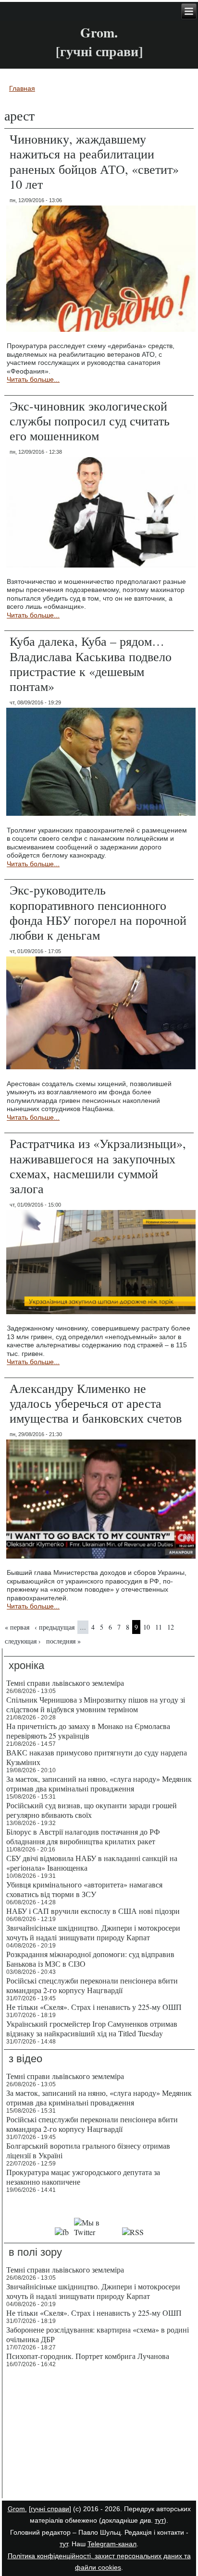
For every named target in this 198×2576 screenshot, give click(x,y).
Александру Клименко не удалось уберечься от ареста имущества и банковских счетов (96, 1403)
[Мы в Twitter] (96, 2232)
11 (159, 1627)
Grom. (99, 32)
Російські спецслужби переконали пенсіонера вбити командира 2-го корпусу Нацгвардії (92, 1985)
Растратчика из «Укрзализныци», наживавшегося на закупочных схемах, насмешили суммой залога (98, 1166)
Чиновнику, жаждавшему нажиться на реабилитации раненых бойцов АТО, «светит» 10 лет (94, 161)
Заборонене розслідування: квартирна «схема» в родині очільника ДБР (98, 2334)
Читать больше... (33, 379)
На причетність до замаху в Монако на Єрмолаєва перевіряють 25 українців (88, 1731)
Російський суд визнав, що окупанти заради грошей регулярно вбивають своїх (92, 1810)
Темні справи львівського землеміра (65, 1683)
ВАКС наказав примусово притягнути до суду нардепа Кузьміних (97, 1757)
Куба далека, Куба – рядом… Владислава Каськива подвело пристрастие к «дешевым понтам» (91, 664)
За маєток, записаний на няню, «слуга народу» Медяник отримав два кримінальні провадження (99, 1784)
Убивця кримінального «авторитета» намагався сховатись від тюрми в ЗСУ (84, 1889)
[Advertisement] (99, 2434)
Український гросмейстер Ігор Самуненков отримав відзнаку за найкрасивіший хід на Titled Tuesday (92, 2028)
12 (171, 1627)
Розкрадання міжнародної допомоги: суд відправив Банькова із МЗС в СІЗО (90, 1959)
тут (159, 2520)
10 (147, 1627)
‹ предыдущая (55, 1627)
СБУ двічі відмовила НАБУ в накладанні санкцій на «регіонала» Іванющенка (92, 1863)
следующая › (23, 1641)
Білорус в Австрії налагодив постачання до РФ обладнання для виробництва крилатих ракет (83, 1836)
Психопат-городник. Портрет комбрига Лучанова (88, 2356)
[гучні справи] (50, 2509)
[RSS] (133, 2232)
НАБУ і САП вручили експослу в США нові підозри (93, 1911)
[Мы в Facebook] (62, 2232)
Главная (22, 88)
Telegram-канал (112, 2544)
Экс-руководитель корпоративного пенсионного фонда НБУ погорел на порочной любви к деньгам (98, 912)
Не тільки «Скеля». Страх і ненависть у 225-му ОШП (94, 2007)
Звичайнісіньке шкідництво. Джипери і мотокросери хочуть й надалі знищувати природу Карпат (93, 1932)
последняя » (63, 1641)
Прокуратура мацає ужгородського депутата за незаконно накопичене (83, 2177)
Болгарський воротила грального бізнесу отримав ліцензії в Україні (88, 2150)
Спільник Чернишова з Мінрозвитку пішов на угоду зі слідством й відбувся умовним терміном (96, 1704)
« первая (17, 1627)
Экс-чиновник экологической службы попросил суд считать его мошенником (90, 421)
